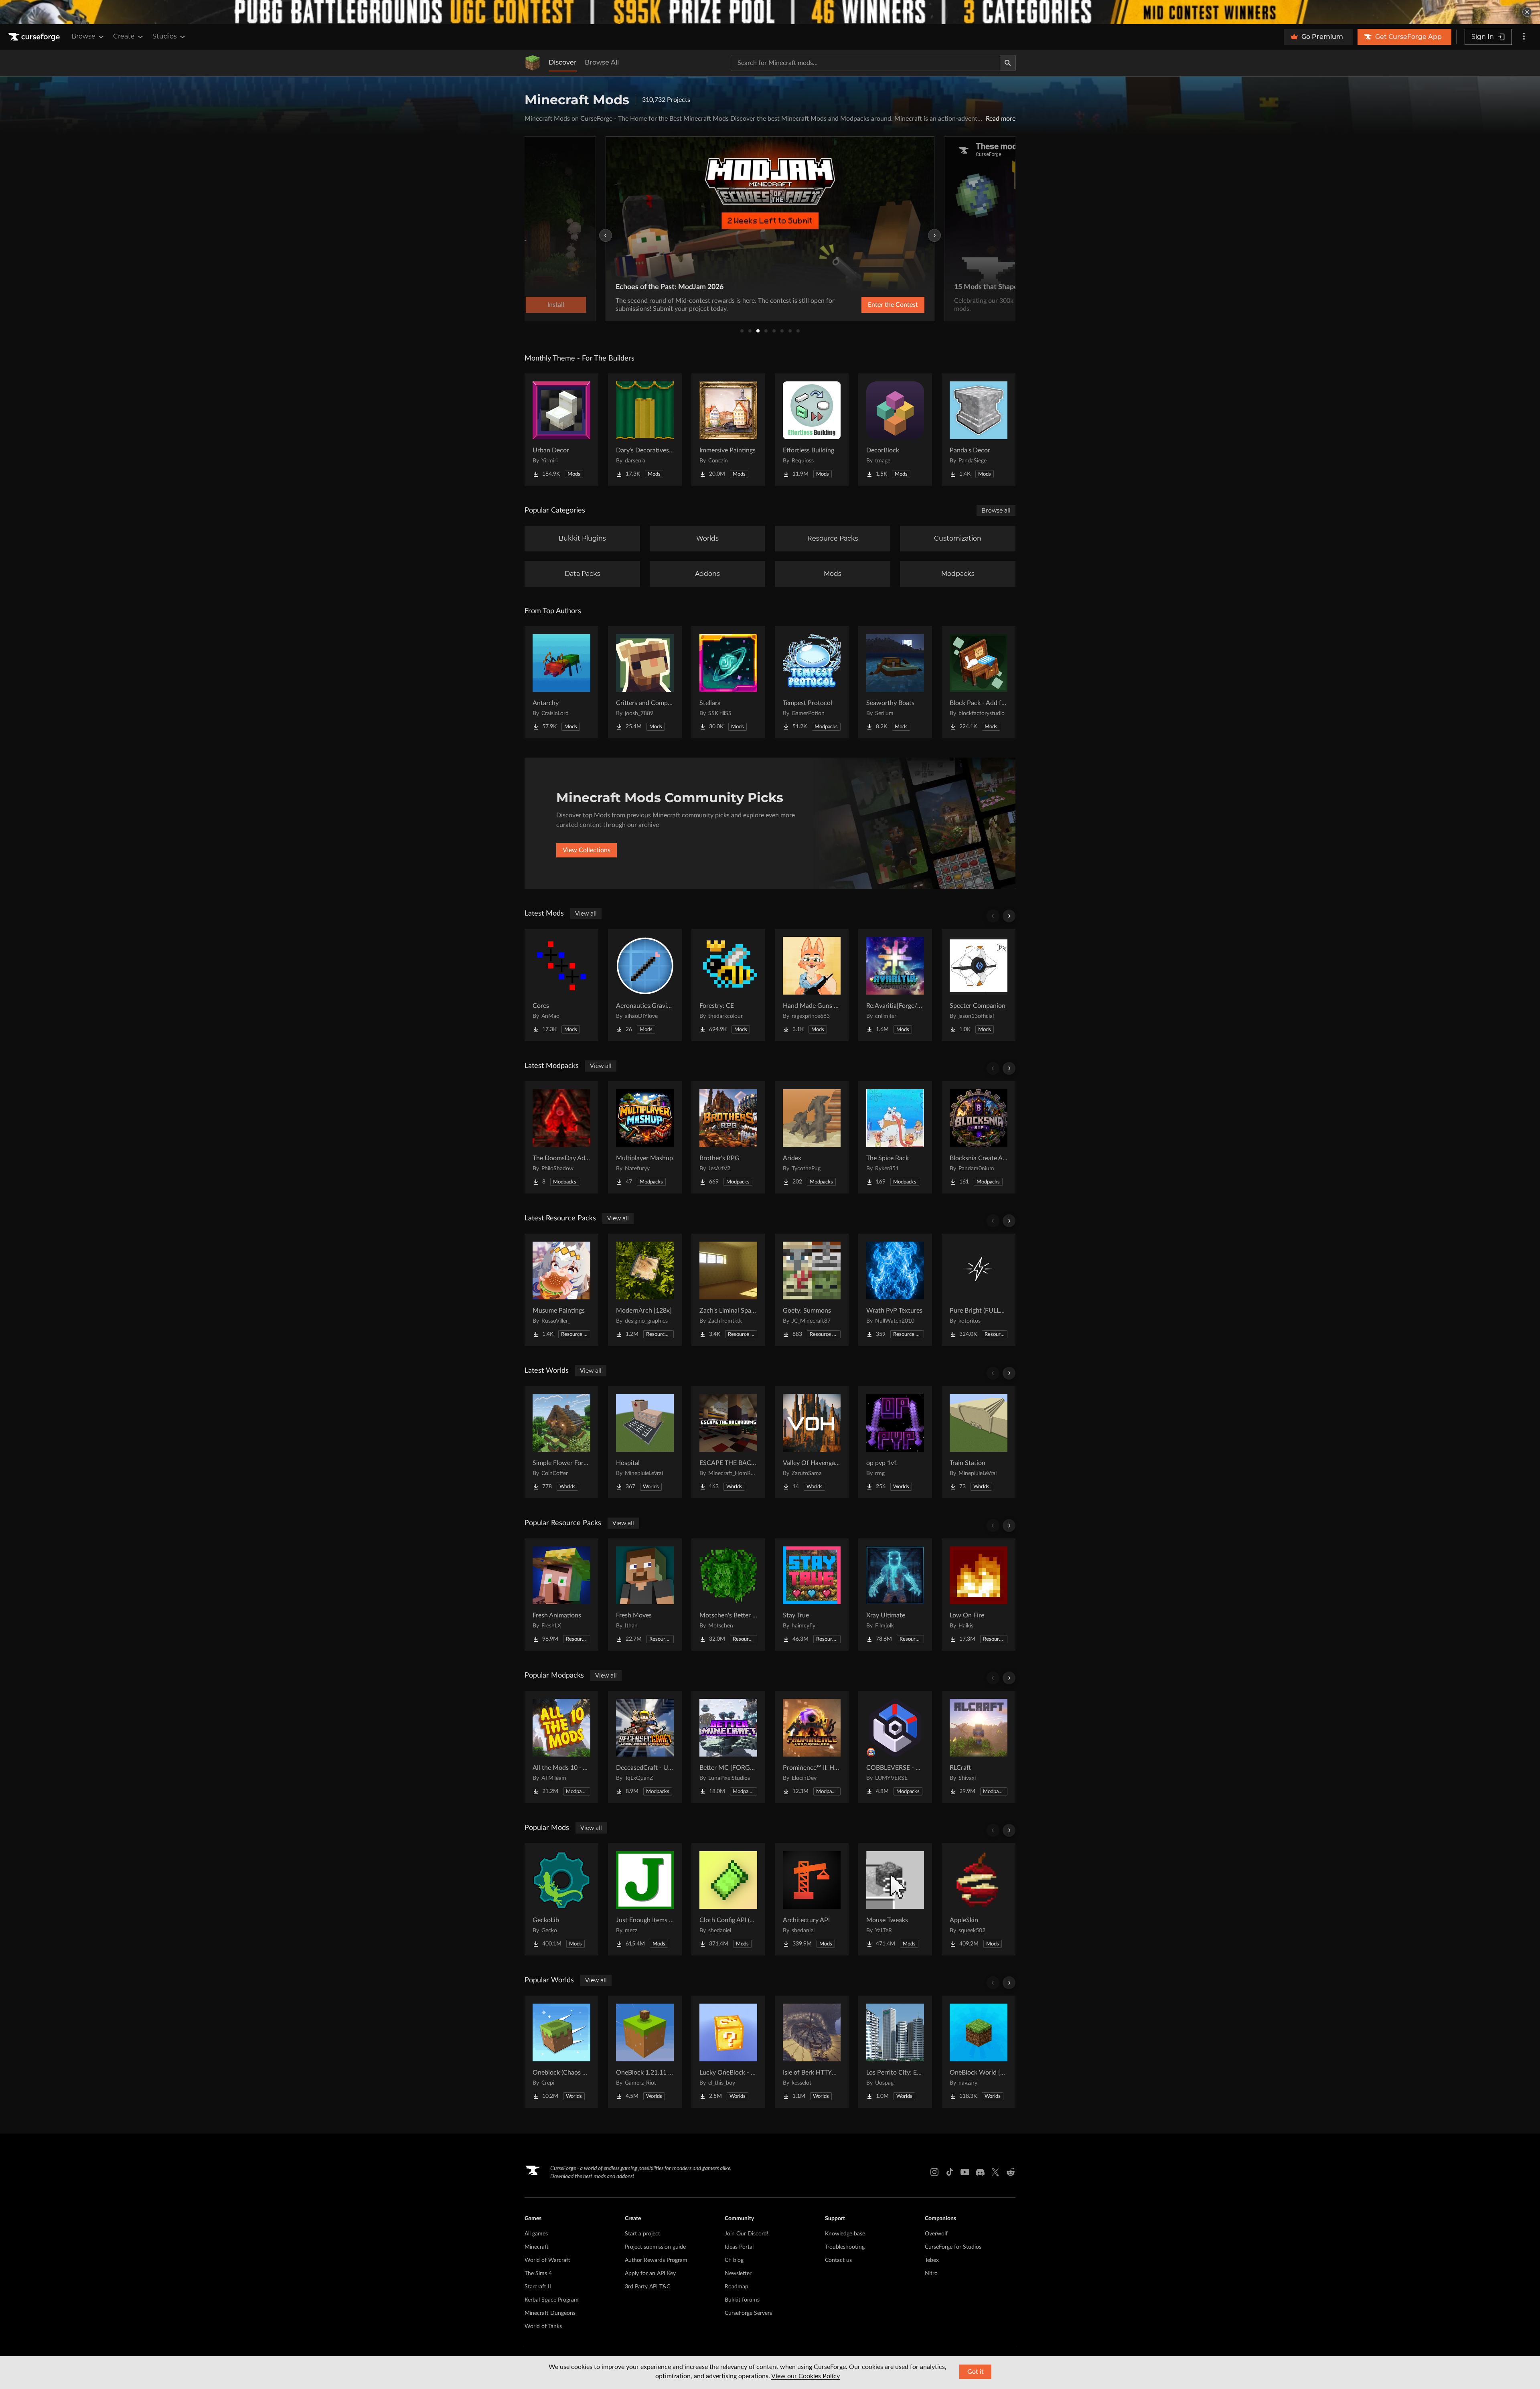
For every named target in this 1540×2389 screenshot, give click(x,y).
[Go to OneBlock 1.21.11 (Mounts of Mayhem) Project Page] (645, 2052)
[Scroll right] (1009, 916)
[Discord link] (980, 2172)
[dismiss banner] (1527, 12)
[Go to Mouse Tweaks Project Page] (895, 1899)
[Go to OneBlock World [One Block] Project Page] (979, 2052)
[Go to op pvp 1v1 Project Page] (895, 1442)
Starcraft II (538, 2287)
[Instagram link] (934, 2172)
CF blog (734, 2260)
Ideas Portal (739, 2247)
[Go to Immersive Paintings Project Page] (728, 430)
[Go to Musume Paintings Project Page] (561, 1290)
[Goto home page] (35, 37)
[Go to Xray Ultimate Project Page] (895, 1595)
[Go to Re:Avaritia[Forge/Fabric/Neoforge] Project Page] (895, 985)
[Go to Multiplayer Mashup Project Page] (645, 1137)
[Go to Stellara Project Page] (728, 682)
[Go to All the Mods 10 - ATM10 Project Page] (561, 1747)
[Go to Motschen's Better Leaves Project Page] (728, 1595)
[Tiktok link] (950, 2172)
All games (536, 2234)
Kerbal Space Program (552, 2300)
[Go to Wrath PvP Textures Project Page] (895, 1290)
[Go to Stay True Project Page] (812, 1595)
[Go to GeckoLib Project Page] (561, 1899)
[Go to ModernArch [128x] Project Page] (645, 1290)
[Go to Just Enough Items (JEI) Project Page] (645, 1899)
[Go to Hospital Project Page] (645, 1442)
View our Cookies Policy (805, 2376)
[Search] (1008, 63)
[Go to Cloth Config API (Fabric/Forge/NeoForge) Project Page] (728, 1899)
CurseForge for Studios (953, 2247)
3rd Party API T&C (647, 2287)
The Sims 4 (538, 2274)
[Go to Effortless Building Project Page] (812, 430)
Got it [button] (976, 2372)
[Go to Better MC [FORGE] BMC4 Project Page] (728, 1747)
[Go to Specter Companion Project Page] (979, 985)
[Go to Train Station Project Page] (979, 1442)
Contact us (838, 2260)
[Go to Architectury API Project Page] (812, 1899)
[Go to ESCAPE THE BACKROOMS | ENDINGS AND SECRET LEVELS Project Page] (728, 1442)
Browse (83, 36)
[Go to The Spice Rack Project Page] (895, 1137)
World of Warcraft (547, 2260)
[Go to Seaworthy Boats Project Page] (895, 682)
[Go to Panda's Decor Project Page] (979, 430)
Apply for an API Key (650, 2274)
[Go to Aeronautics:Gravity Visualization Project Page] (645, 985)
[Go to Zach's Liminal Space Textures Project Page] (728, 1290)
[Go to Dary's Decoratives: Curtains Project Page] (645, 430)
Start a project (642, 2234)
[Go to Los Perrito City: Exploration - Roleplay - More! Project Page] (895, 2052)
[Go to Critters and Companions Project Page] (645, 682)
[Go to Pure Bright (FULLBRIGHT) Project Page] (979, 1290)
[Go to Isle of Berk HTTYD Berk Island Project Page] (812, 2052)
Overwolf (936, 2234)
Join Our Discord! (747, 2234)
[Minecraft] (533, 63)
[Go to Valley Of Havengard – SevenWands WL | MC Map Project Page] (812, 1442)
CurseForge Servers (748, 2313)
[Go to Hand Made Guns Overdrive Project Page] (812, 985)
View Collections (587, 850)
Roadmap (737, 2287)
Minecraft (537, 2247)
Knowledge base (845, 2234)
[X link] (995, 2172)
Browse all (996, 511)
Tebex (932, 2260)
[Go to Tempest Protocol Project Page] (812, 682)
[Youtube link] (965, 2172)
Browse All (602, 62)
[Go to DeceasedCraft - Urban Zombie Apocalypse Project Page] (645, 1747)
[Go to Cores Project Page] (561, 985)
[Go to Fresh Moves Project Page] (645, 1595)
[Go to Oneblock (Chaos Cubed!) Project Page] (561, 2052)
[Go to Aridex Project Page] (812, 1137)
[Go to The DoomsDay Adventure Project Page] (561, 1137)
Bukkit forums (742, 2300)
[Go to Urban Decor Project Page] (561, 430)
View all (586, 914)
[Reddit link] (1011, 2172)
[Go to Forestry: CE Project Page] (728, 985)
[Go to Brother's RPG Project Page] (728, 1137)
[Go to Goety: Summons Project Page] (812, 1290)
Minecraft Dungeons (550, 2313)
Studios (165, 36)
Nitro (931, 2274)
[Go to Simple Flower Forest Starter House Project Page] (561, 1442)
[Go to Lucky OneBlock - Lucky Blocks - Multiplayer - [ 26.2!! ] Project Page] (728, 2052)
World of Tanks (543, 2326)
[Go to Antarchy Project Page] (561, 682)
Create (124, 36)
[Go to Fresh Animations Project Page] (561, 1595)
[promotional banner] (770, 12)
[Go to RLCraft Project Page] (979, 1747)
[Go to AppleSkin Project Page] (979, 1899)
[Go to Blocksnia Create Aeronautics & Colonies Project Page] (979, 1137)
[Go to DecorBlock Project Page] (895, 430)
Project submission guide (655, 2247)
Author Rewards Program (656, 2260)
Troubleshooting (845, 2247)
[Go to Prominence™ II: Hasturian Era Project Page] (812, 1747)
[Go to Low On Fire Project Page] (979, 1595)
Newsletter (738, 2274)
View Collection (872, 305)
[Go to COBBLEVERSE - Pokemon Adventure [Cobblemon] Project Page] (895, 1747)
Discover (563, 62)
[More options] (1524, 37)
